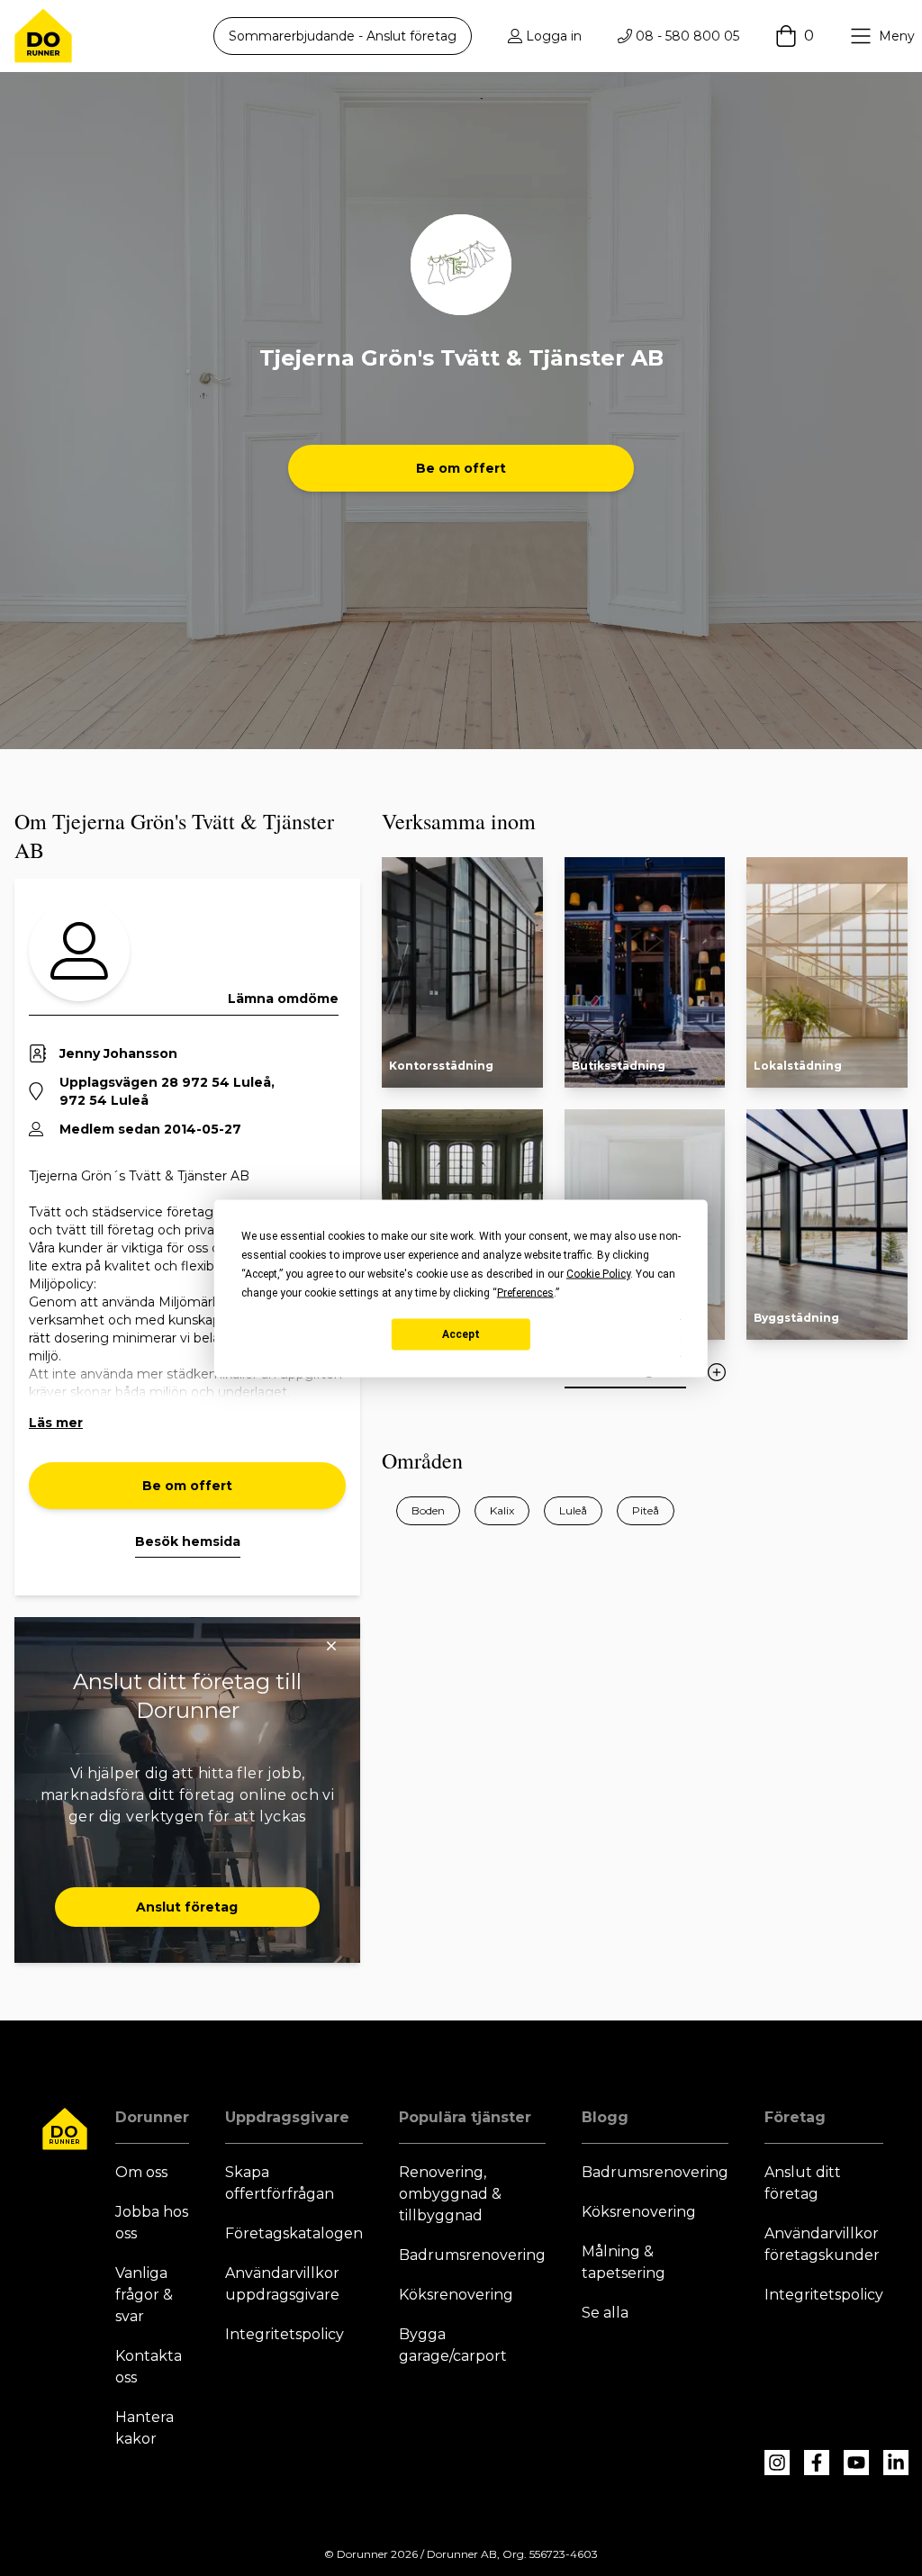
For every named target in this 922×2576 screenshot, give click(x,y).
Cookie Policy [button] (598, 1273)
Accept (461, 1334)
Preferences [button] (525, 1292)
